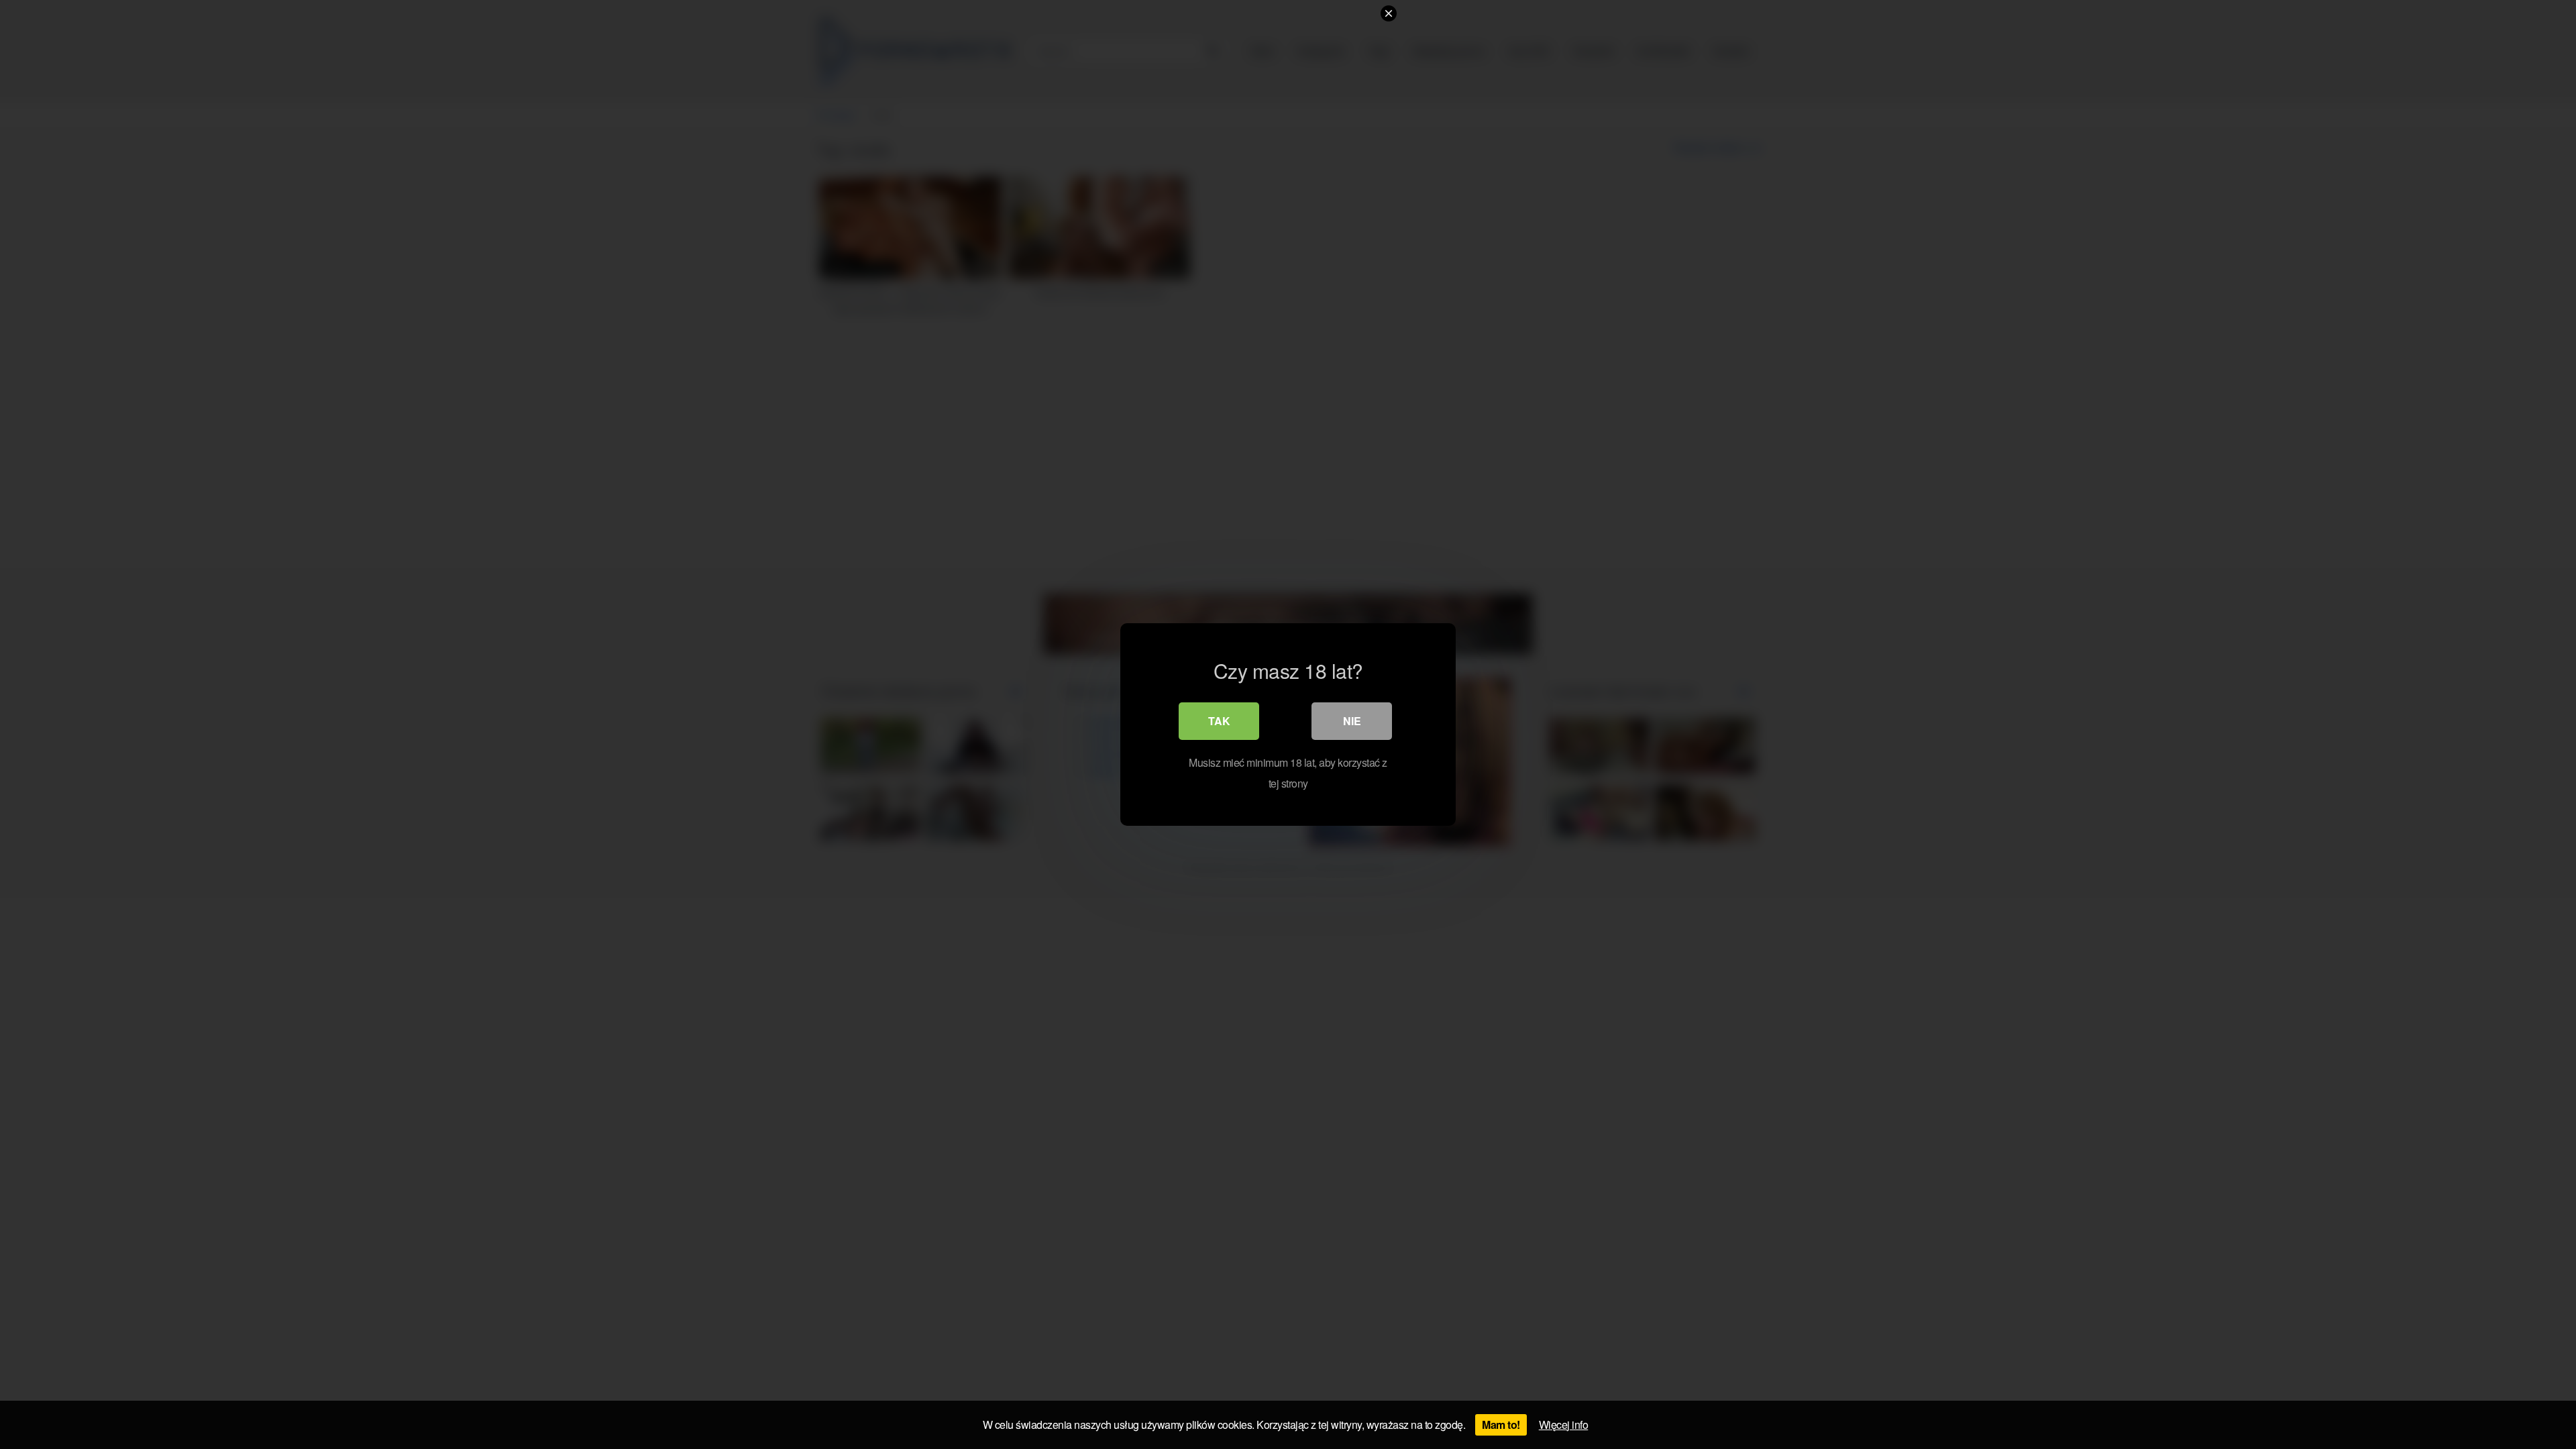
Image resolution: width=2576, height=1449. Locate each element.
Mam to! (1501, 1425)
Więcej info (1564, 1425)
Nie (1352, 721)
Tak (1219, 721)
